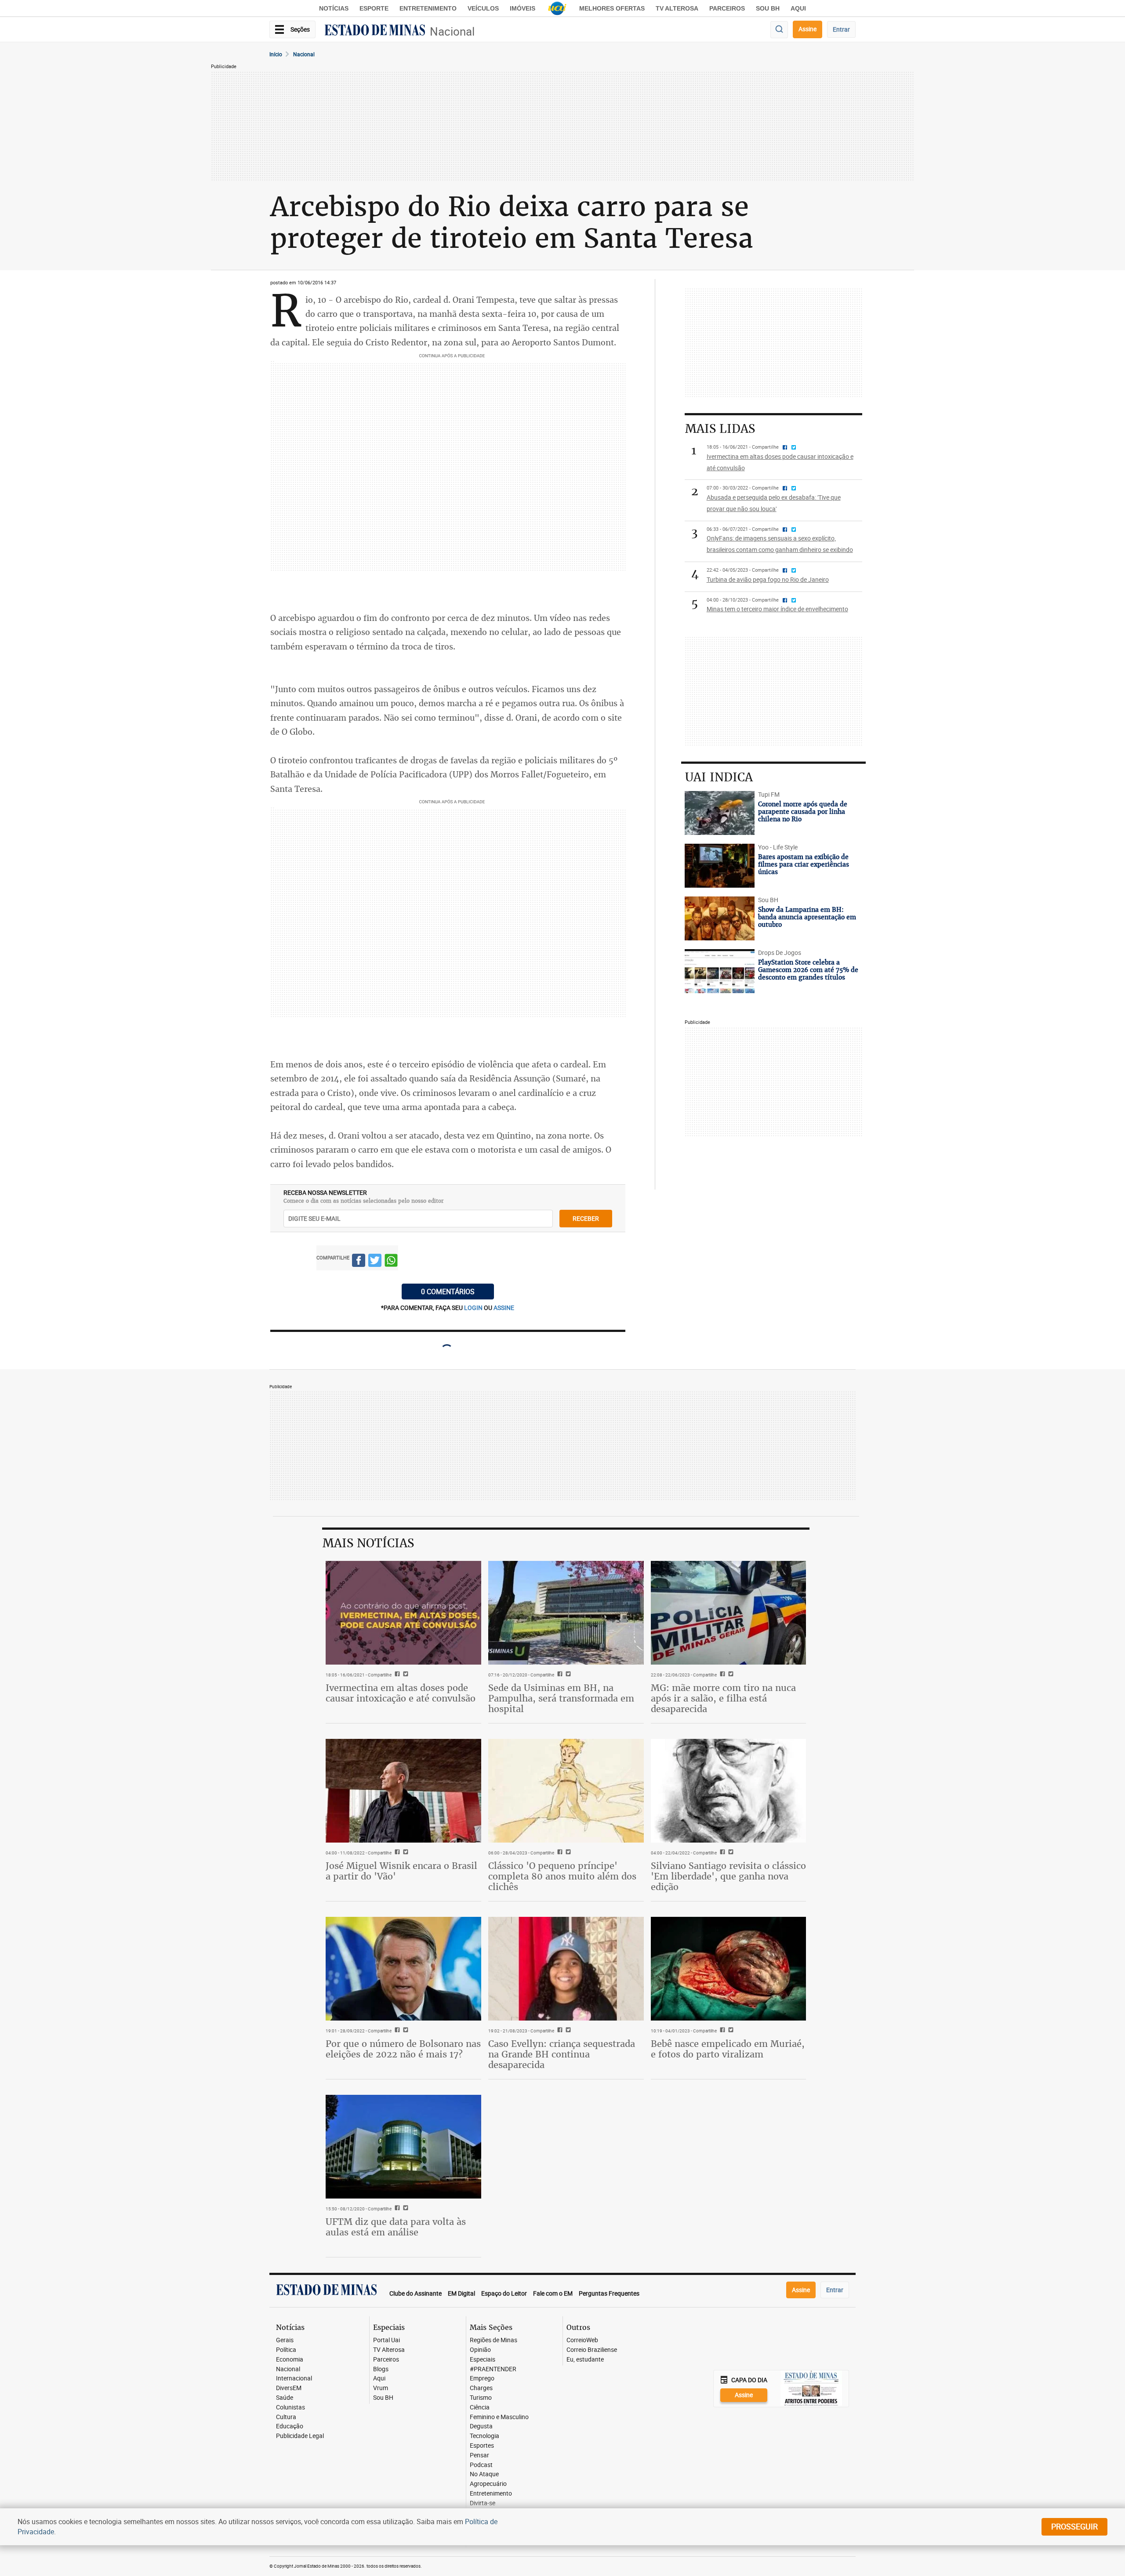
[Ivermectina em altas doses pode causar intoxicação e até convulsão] (403, 1613)
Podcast (481, 2465)
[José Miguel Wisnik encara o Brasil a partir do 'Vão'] (403, 1791)
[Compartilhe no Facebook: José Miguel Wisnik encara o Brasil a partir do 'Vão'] (396, 1853)
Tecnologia (484, 2436)
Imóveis (523, 8)
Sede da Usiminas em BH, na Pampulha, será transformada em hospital (561, 1698)
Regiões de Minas (494, 2340)
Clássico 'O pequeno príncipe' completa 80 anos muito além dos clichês (562, 1876)
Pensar (479, 2455)
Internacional (294, 2378)
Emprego (482, 2378)
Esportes (482, 2446)
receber (586, 1218)
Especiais (483, 2360)
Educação (290, 2426)
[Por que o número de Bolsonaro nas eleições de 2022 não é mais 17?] (403, 1969)
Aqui (379, 2378)
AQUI (798, 8)
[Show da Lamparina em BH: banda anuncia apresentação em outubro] (720, 918)
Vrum (381, 2388)
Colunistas (290, 2407)
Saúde (285, 2398)
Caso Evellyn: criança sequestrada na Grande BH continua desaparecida (562, 2054)
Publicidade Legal (300, 2436)
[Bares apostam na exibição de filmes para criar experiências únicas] (720, 866)
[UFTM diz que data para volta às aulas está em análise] (403, 2147)
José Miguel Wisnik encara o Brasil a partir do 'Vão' (401, 1871)
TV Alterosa (677, 8)
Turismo (481, 2398)
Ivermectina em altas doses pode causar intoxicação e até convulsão (401, 1693)
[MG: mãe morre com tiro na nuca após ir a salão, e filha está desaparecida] (729, 1613)
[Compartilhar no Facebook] (359, 1262)
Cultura (286, 2417)
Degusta (481, 2426)
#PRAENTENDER (493, 2369)
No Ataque (484, 2474)
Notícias (334, 8)
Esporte (374, 8)
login (474, 1308)
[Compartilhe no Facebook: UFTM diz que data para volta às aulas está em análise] (396, 2209)
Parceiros (727, 8)
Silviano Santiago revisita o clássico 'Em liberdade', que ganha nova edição (728, 1876)
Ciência (480, 2407)
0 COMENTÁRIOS (448, 1292)
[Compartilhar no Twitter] (375, 1262)
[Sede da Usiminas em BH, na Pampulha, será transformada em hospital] (566, 1613)
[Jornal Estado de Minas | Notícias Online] (375, 31)
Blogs (381, 2369)
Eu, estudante (585, 2360)
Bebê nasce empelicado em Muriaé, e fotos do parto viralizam (728, 2049)
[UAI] (557, 8)
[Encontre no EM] (779, 30)
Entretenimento (428, 8)
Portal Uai (386, 2340)
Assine (807, 29)
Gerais (285, 2340)
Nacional (452, 31)
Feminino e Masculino (499, 2417)
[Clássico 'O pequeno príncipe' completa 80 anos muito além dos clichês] (566, 1791)
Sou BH (768, 8)
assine (504, 1308)
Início (276, 54)
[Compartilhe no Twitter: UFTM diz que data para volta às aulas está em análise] (405, 2209)
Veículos (483, 8)
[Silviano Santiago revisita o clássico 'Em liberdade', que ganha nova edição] (729, 1791)
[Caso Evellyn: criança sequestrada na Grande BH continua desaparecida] (566, 1969)
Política (286, 2350)
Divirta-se (483, 2503)
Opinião (480, 2350)
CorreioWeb (582, 2340)
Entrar (841, 29)
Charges (481, 2388)
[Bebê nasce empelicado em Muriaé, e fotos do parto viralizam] (729, 1969)
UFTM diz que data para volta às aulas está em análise (396, 2227)
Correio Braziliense (592, 2350)
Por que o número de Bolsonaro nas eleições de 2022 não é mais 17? (403, 2049)
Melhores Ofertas (612, 8)
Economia (290, 2360)
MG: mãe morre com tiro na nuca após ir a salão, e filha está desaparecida (723, 1698)
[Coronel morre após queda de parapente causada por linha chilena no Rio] (720, 813)
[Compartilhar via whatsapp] (391, 1262)
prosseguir (1074, 2526)
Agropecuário (488, 2484)
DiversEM (289, 2388)
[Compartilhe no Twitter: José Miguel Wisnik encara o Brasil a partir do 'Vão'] (405, 1853)
